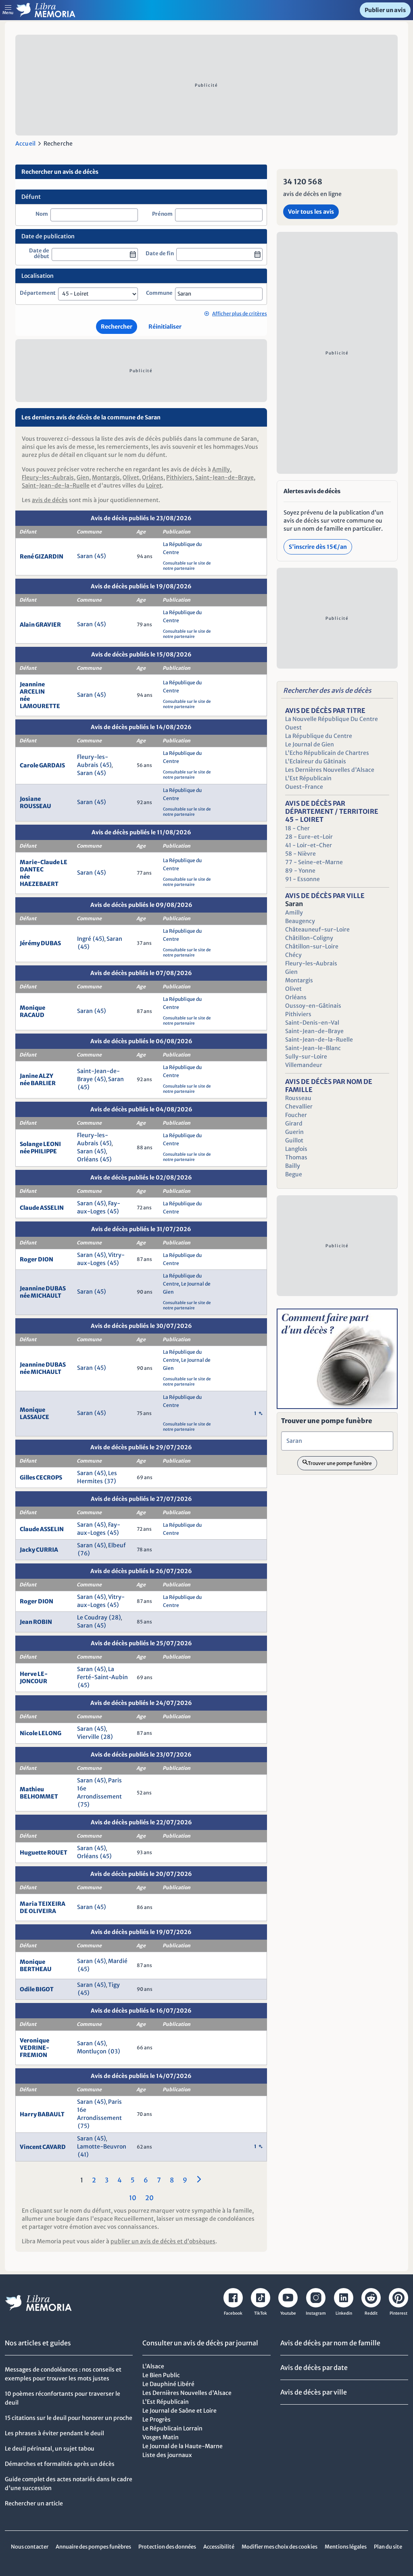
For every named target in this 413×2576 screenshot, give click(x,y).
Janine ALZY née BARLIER (38, 1080)
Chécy (293, 955)
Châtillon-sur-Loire (312, 946)
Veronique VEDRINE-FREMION (34, 2048)
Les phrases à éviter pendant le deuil (54, 2433)
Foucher (296, 1115)
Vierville (88, 1737)
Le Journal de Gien (310, 744)
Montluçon (92, 2051)
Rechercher (117, 327)
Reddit (371, 2313)
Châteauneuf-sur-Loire (317, 930)
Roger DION (37, 1259)
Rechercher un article (34, 2503)
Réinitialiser (165, 327)
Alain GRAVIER (40, 625)
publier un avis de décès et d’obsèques (163, 2241)
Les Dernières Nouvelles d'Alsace (330, 770)
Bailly (293, 1166)
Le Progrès (156, 2420)
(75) (84, 1805)
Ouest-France (304, 787)
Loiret (154, 486)
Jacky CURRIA (39, 1550)
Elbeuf (117, 1545)
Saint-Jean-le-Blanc (313, 1048)
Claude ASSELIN (42, 1208)
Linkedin (344, 2313)
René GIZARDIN (42, 556)
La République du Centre (319, 736)
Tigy (114, 1985)
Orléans (153, 477)
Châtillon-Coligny (309, 938)
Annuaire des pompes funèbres (93, 2547)
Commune (159, 293)
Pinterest (398, 2313)
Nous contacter (30, 2547)
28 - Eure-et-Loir (309, 837)
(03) (114, 2051)
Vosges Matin (161, 2437)
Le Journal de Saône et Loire (179, 2411)
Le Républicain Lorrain (172, 2428)
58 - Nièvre (300, 854)
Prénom (162, 214)
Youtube (288, 2313)
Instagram (316, 2313)
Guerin (294, 1132)
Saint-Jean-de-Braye (224, 477)
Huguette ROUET (44, 1853)
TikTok (261, 2313)
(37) (110, 1481)
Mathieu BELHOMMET (39, 1793)
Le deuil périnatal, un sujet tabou (50, 2449)
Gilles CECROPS (41, 1478)
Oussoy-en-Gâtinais (313, 1006)
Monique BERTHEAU (36, 1965)
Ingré (84, 939)
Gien (83, 477)
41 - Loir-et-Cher (309, 845)
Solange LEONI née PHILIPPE (40, 1148)
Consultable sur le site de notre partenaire (187, 566)
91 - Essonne (302, 879)
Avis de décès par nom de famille (330, 2343)
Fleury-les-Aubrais (48, 477)
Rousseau (298, 1098)
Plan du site (388, 2547)
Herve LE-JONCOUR (34, 1678)
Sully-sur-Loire (306, 1057)
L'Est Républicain (308, 778)
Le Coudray (92, 1617)
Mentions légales (346, 2547)
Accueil (25, 144)
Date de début (39, 254)
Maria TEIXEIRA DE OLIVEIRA (43, 1907)
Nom (42, 214)
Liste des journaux (167, 2455)
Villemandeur (304, 1065)
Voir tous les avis (311, 212)
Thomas (296, 1157)
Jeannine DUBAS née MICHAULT (43, 1292)
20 (149, 2198)
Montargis (106, 477)
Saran (85, 556)
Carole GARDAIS (42, 765)
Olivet (131, 477)
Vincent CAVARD (43, 2147)
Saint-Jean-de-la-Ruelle (56, 486)
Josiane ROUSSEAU (35, 802)
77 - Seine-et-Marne (314, 862)
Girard (294, 1123)
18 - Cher (297, 828)
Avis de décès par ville (314, 2392)
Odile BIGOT (37, 1989)
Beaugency (300, 921)
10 (133, 2198)
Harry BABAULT (42, 2114)
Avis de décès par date (314, 2368)
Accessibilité (219, 2547)
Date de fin (160, 254)
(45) (100, 556)
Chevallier (299, 1107)
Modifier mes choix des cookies (280, 2547)
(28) (115, 1617)
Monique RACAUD (32, 1011)
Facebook (233, 2313)
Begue (294, 1174)
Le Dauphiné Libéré (168, 2384)
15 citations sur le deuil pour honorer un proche (69, 2418)
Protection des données (167, 2547)
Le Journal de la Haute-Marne (183, 2446)
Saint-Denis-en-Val (312, 1023)
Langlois (296, 1149)
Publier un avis (385, 10)
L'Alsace (153, 2366)
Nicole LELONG (41, 1733)
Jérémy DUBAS (40, 943)
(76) (84, 1553)
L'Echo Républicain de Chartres (327, 753)
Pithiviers (179, 477)
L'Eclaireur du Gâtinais (316, 761)
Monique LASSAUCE (34, 1413)
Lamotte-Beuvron (102, 2147)
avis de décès (50, 500)
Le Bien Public (161, 2375)
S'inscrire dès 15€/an (318, 547)
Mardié (118, 1961)
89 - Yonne (300, 871)
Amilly (221, 469)
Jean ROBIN (36, 1622)
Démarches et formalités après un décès (60, 2464)
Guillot (294, 1140)
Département (38, 293)
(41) (83, 2155)
